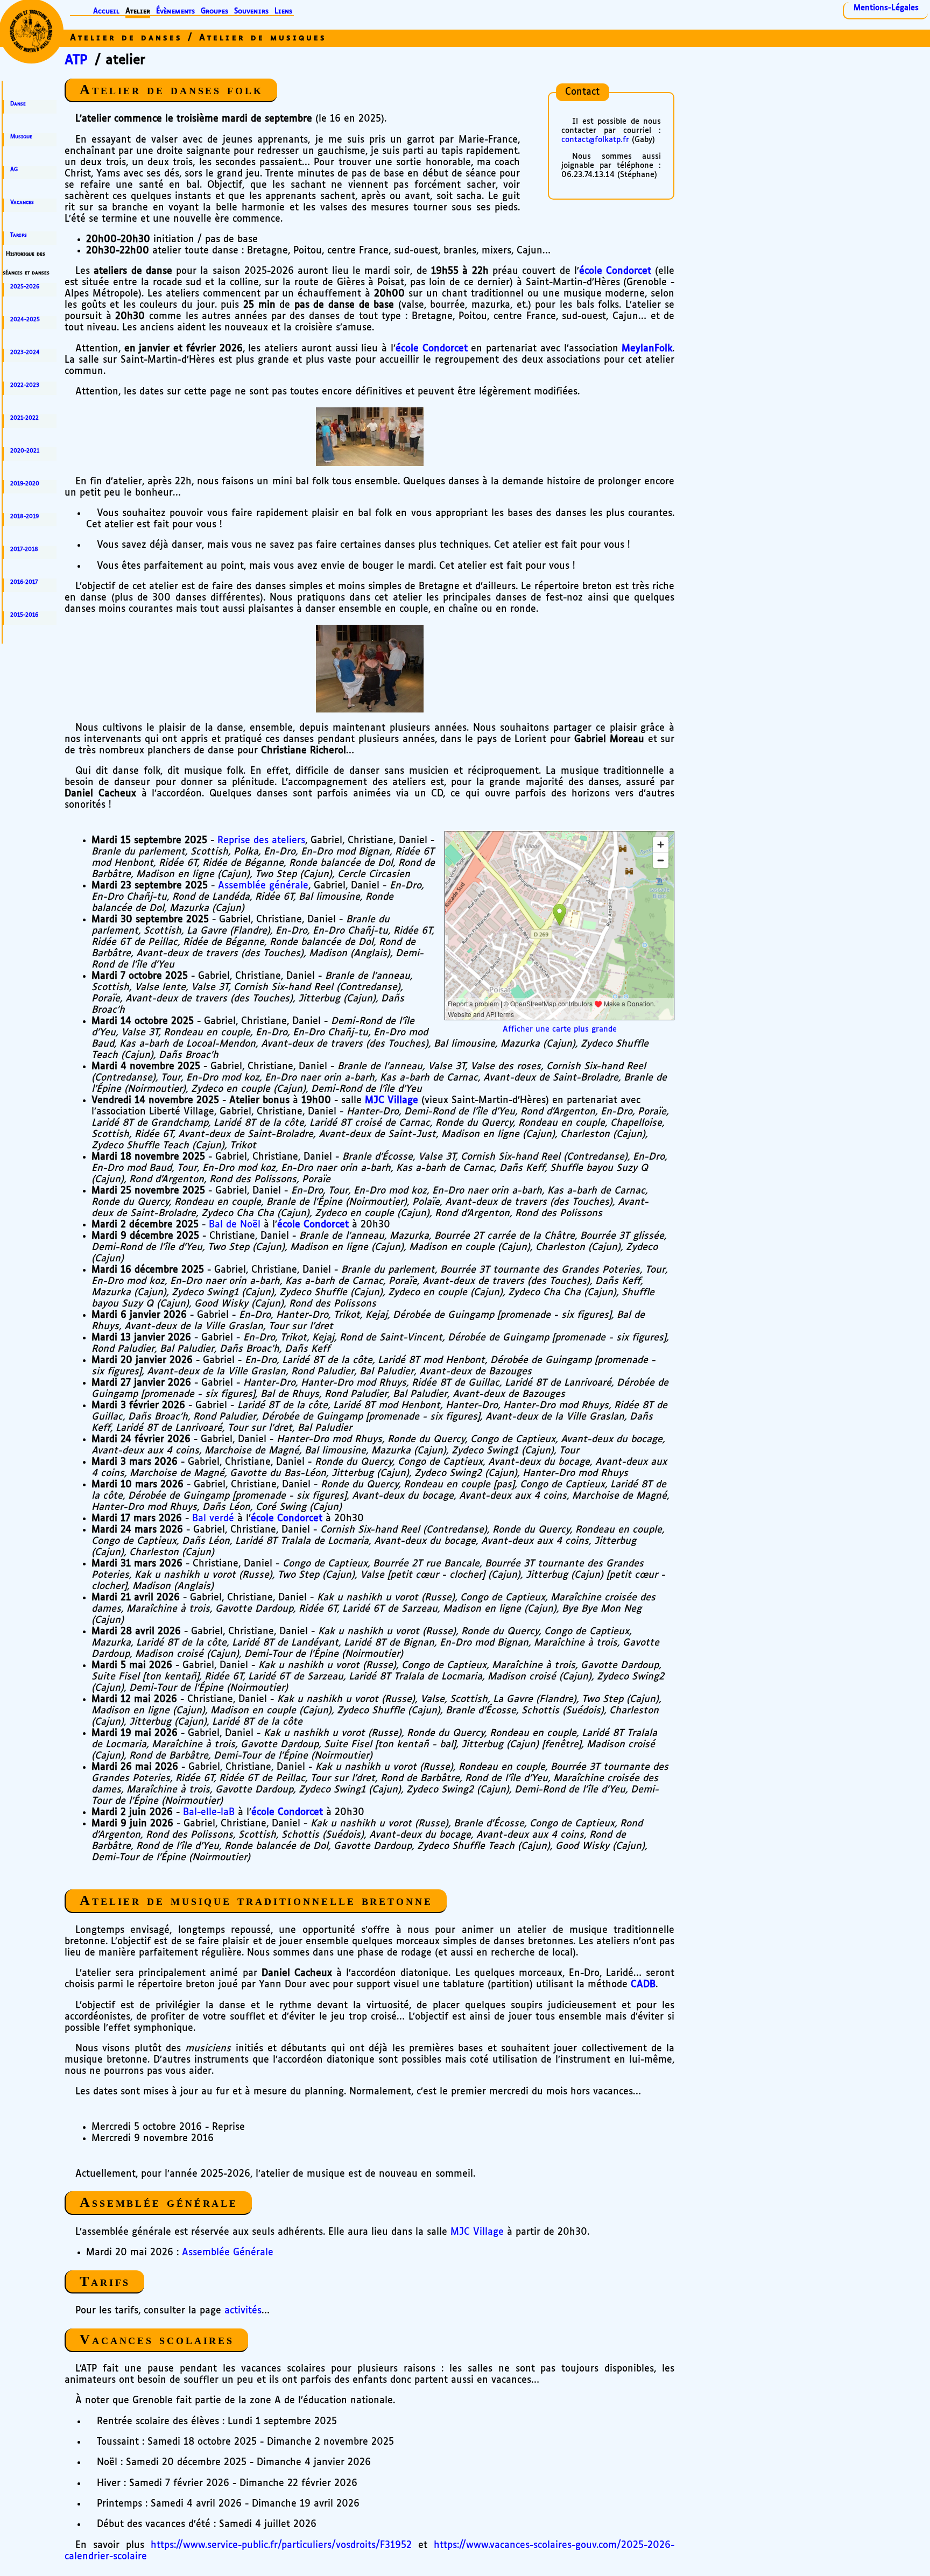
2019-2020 (25, 484)
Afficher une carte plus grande (560, 1029)
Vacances (22, 202)
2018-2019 (24, 517)
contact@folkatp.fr (595, 140)
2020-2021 (25, 451)
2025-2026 (25, 287)
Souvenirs (251, 12)
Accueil (106, 12)
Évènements (175, 12)
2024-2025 (25, 320)
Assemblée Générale (228, 2253)
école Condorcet (615, 271)
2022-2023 (25, 385)
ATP (76, 60)
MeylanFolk (647, 349)
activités (243, 2311)
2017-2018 (24, 549)
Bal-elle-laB (209, 1812)
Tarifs (19, 235)
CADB (643, 1985)
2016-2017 (24, 582)
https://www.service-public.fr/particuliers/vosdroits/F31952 (281, 2545)
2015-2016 (24, 615)
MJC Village (392, 1100)
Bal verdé (213, 1519)
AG (14, 170)
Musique (21, 137)
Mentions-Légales (886, 8)
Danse (18, 104)
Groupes (214, 12)
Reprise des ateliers (261, 841)
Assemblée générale (263, 886)
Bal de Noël (235, 1225)
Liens (283, 12)
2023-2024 (25, 352)
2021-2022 (24, 418)
